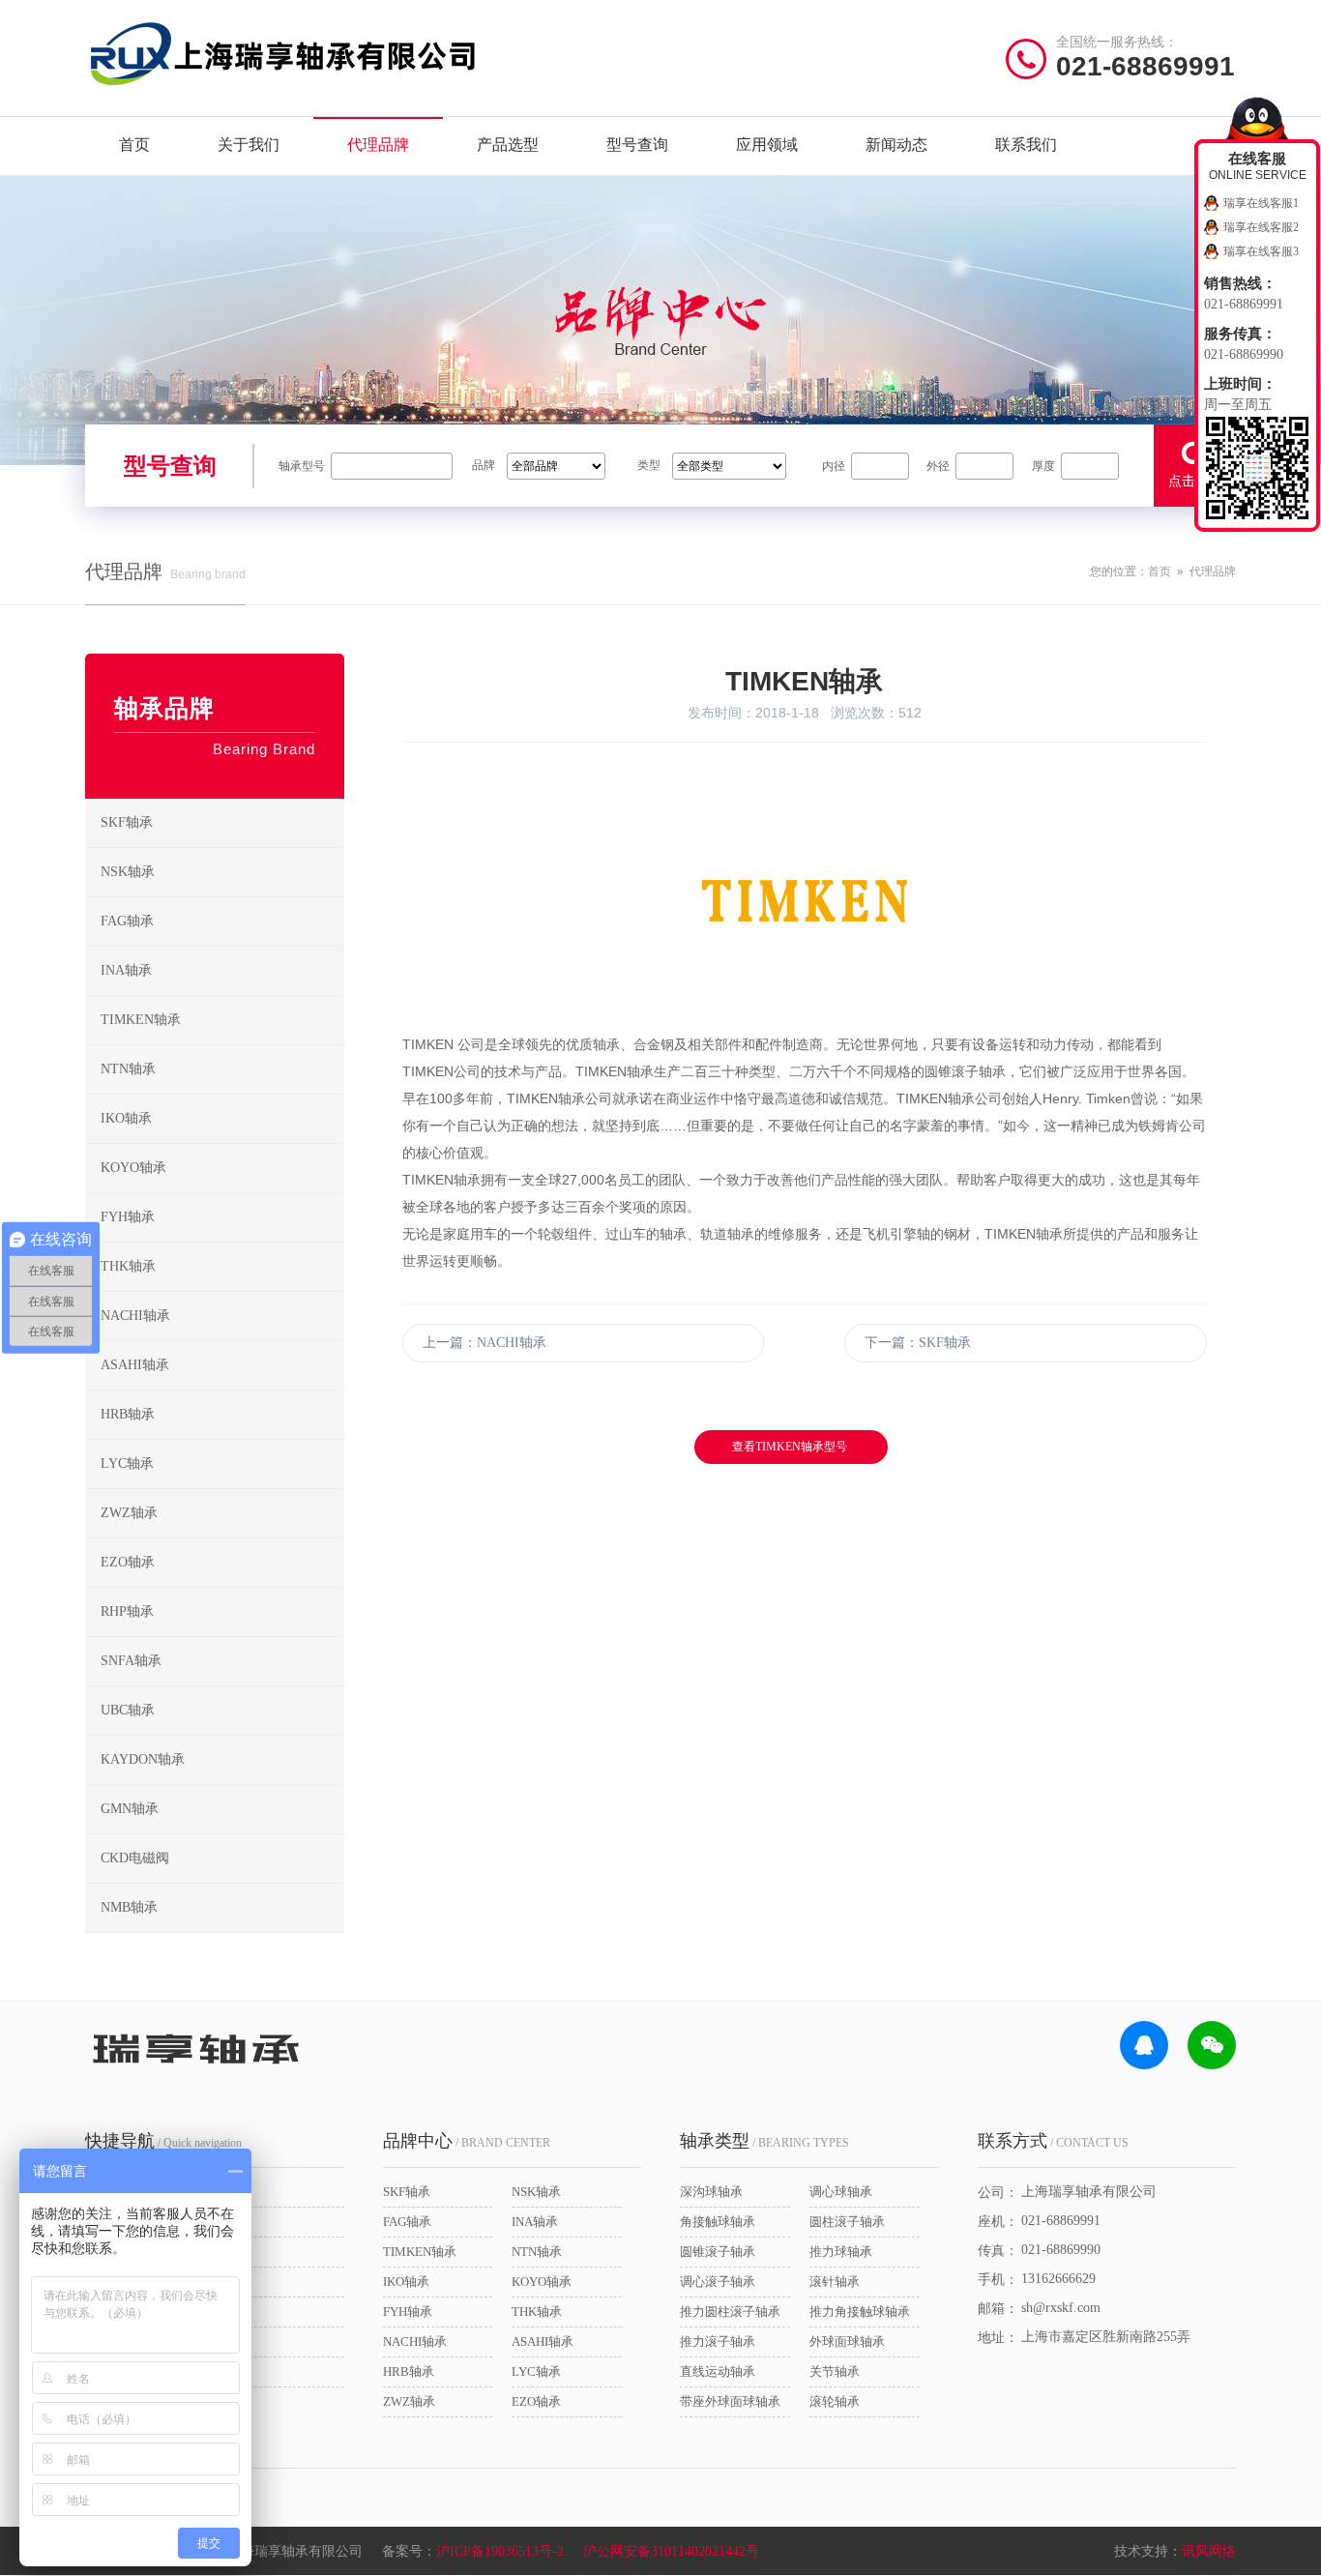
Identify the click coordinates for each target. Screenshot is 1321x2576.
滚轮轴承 (835, 2401)
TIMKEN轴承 (141, 1020)
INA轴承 (126, 970)
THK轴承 (128, 1266)
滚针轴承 (835, 2282)
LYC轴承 (127, 1464)
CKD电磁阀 (135, 1858)
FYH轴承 (128, 1217)
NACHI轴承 (135, 1316)
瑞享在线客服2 (1261, 227)
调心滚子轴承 (718, 2282)
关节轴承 (835, 2371)
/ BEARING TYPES (764, 2141)
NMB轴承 (129, 1907)
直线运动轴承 (718, 2371)
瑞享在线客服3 (1261, 251)
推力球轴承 (841, 2252)
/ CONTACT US (1053, 2141)
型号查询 (637, 145)
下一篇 (918, 1343)
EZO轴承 (128, 1562)
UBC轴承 (128, 1710)
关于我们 (249, 145)
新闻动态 (896, 145)
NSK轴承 (128, 872)
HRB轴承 (128, 1414)
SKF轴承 (127, 822)
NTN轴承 (128, 1069)
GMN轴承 (130, 1809)
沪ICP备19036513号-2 (500, 2551)
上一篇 (484, 1343)
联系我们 (1026, 145)
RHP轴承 (127, 1611)
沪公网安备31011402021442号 (671, 2551)
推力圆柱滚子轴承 (730, 2312)
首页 (134, 145)
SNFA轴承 (131, 1661)
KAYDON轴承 (143, 1759)
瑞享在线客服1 (1261, 203)
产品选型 (508, 145)
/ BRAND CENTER (467, 2141)
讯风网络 (1209, 2551)
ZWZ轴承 (129, 1513)
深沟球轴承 (711, 2192)
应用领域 (767, 145)
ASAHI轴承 (135, 1365)
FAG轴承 (127, 921)
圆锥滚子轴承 (718, 2252)
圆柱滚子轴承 (847, 2222)
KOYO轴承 (133, 1168)
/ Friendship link (159, 2442)
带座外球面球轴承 (730, 2401)
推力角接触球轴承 (860, 2312)
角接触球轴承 (718, 2222)
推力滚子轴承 (718, 2342)
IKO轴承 (126, 1118)
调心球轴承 (841, 2192)
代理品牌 (378, 145)
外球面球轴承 (847, 2342)
